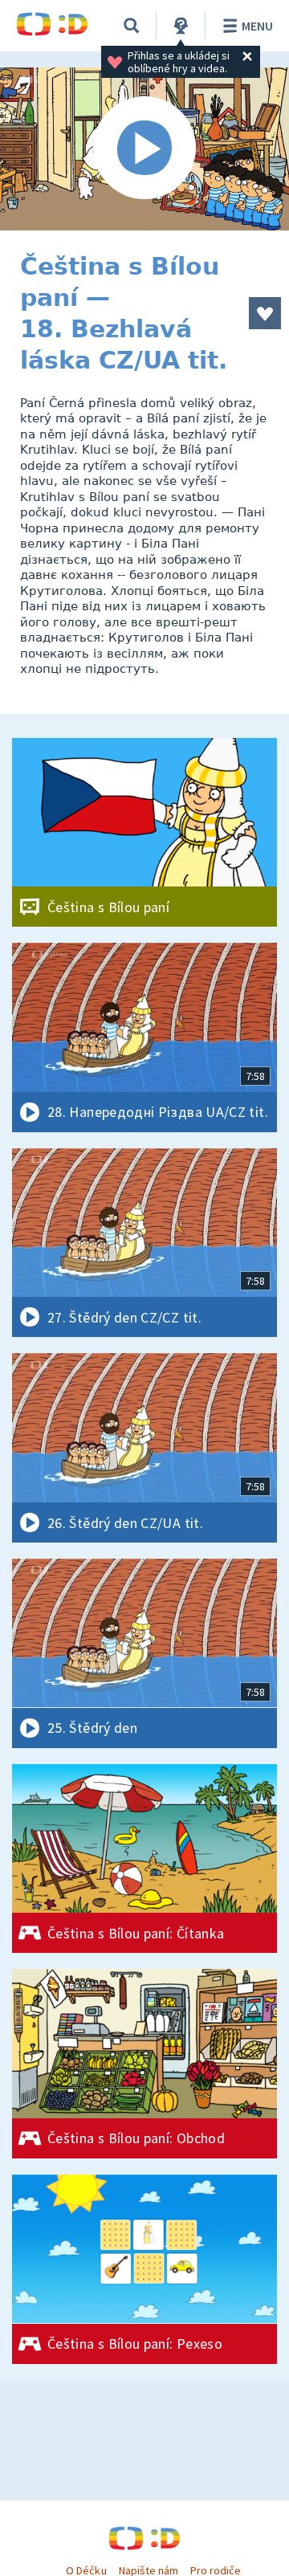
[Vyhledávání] (132, 26)
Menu (257, 26)
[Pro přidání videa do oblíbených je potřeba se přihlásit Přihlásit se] (265, 313)
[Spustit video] (144, 149)
